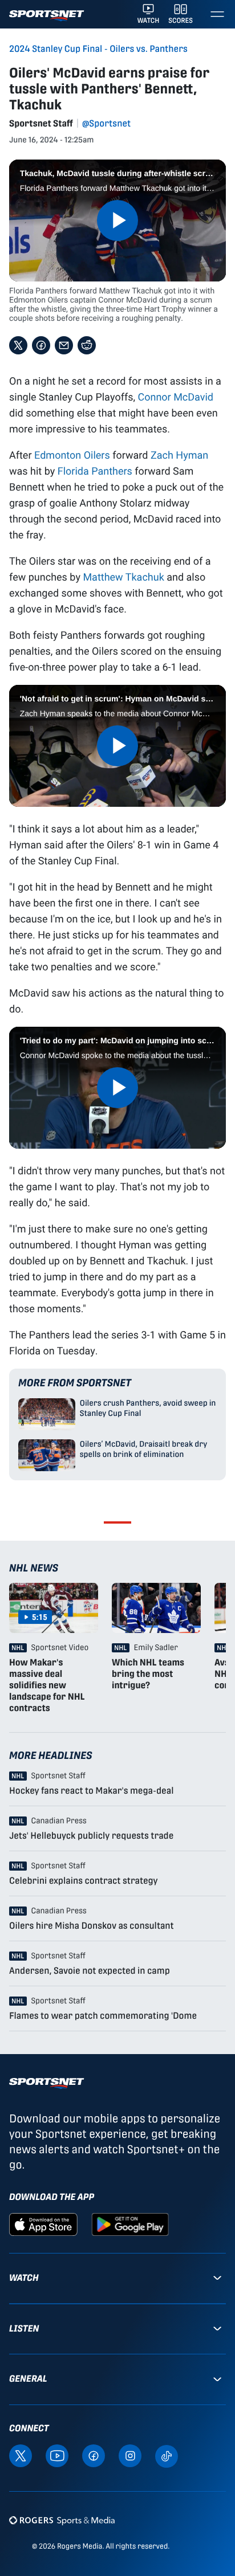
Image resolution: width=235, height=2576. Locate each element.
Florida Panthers (95, 471)
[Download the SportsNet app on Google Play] (130, 2224)
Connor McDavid (175, 397)
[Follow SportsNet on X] (21, 2455)
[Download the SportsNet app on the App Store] (43, 2224)
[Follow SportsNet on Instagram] (130, 2455)
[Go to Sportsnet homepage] (46, 16)
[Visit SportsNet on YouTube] (57, 2455)
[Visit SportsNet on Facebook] (94, 2455)
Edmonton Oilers (72, 455)
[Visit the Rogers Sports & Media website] (62, 2520)
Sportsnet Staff (41, 123)
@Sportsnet (106, 123)
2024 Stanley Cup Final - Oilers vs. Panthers (98, 49)
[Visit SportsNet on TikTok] (167, 2455)
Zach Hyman (179, 455)
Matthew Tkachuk (123, 577)
